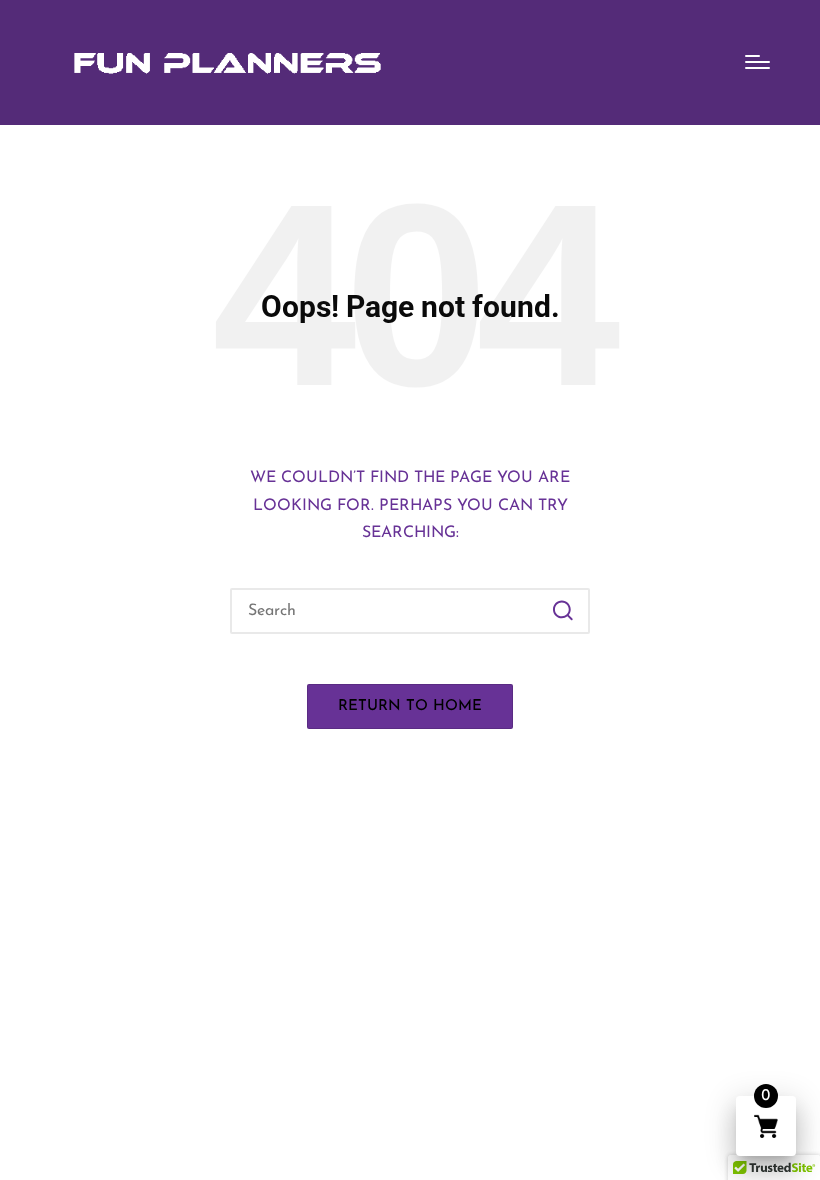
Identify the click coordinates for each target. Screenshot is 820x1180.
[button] (562, 611)
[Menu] (757, 62)
